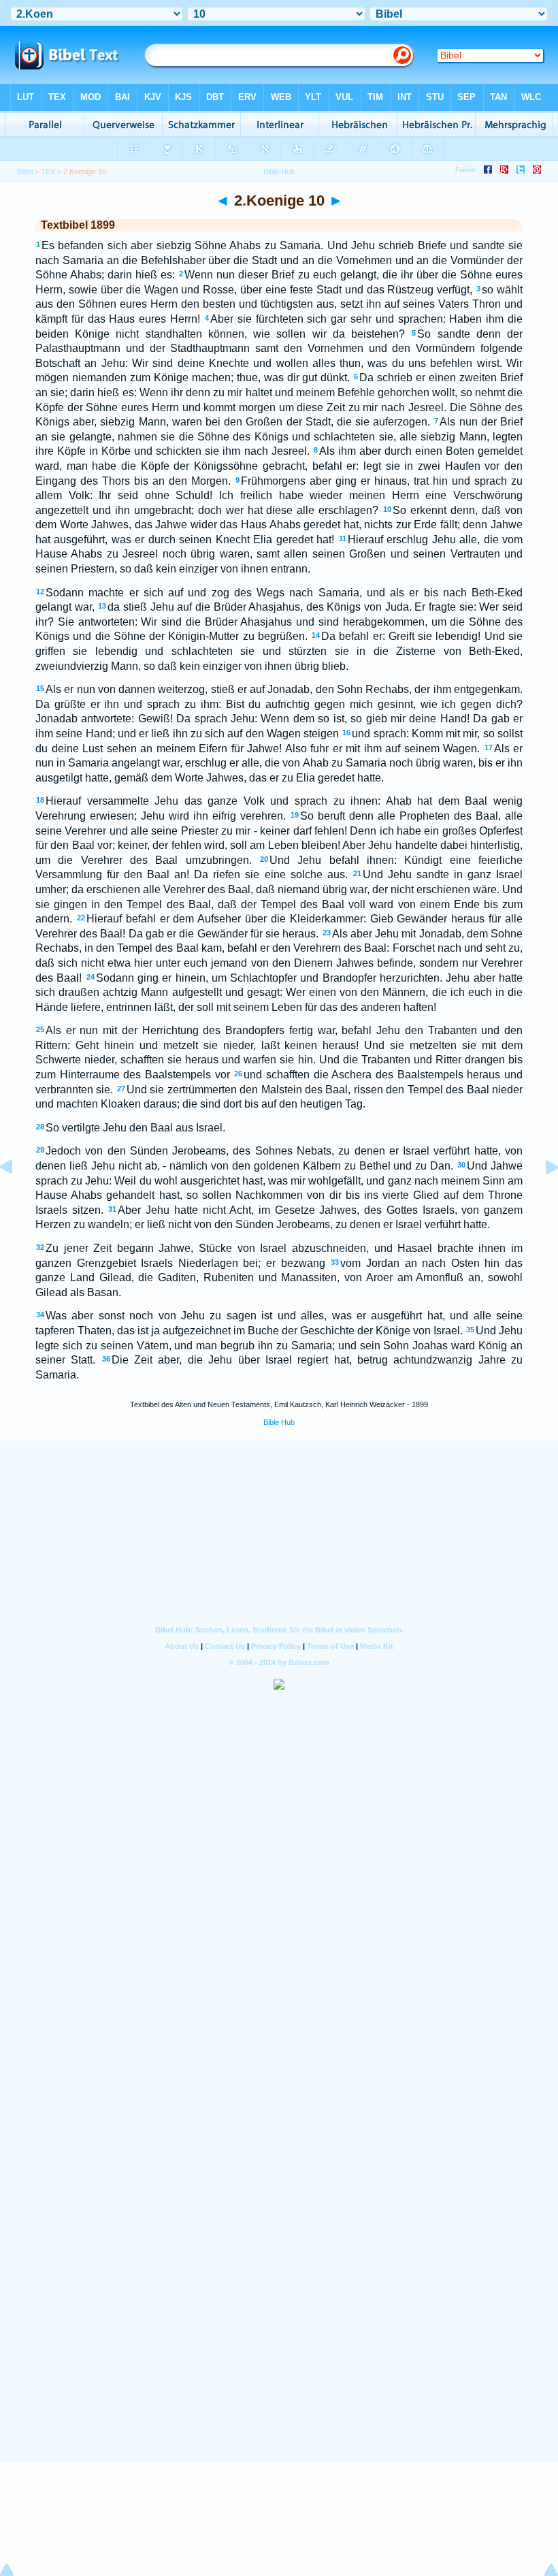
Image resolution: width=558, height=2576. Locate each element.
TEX (48, 172)
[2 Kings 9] (17, 1198)
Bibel (25, 172)
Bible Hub (279, 1422)
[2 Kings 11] (541, 1198)
